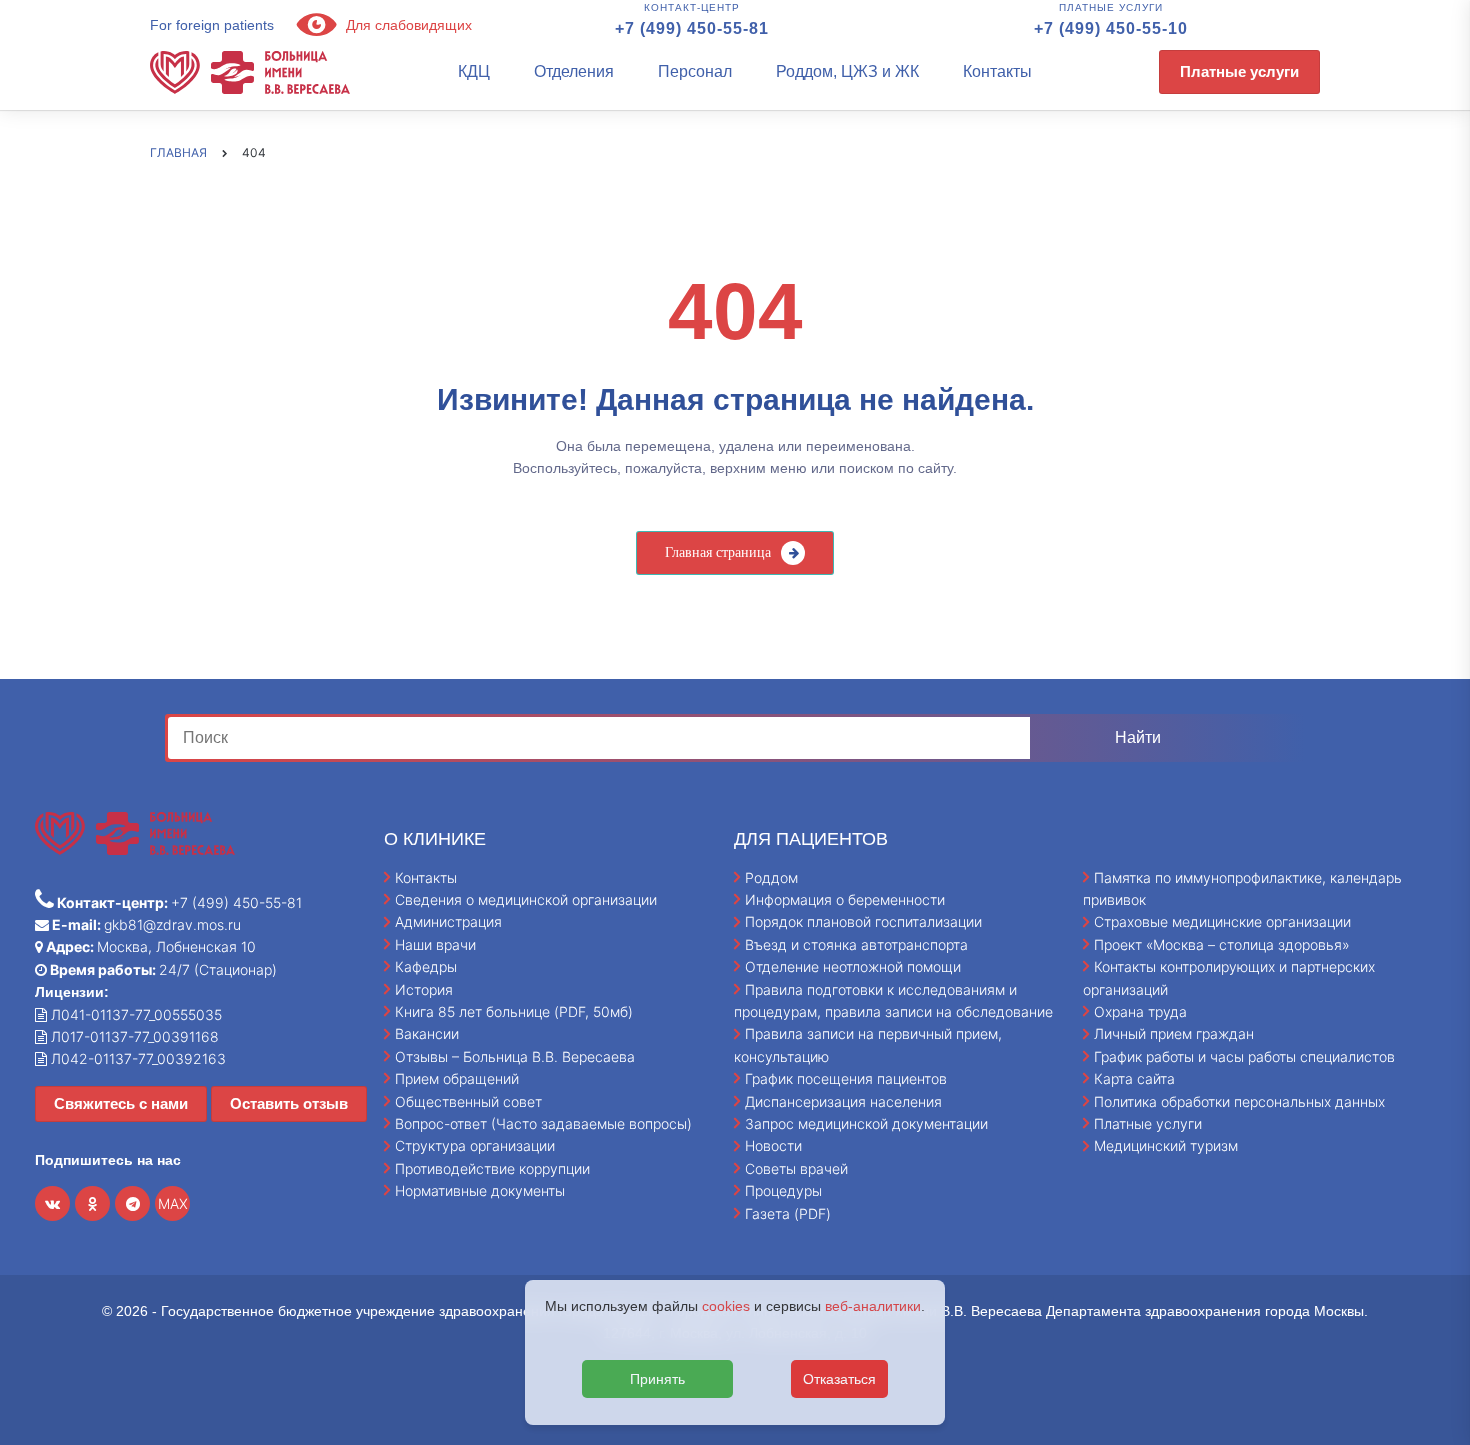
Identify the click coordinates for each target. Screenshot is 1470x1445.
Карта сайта (1134, 1078)
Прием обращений (457, 1078)
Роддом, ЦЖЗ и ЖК (847, 71)
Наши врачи (435, 944)
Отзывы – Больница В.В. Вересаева (515, 1056)
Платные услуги (1239, 71)
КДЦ (474, 71)
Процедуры (783, 1190)
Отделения (574, 71)
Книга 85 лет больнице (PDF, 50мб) (514, 1011)
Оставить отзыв (289, 1103)
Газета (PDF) (788, 1213)
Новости (773, 1145)
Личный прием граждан (1174, 1033)
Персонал (695, 71)
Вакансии (427, 1033)
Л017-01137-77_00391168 (133, 1036)
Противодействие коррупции (492, 1168)
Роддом (771, 877)
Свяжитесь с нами (121, 1103)
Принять (657, 1379)
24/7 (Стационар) (162, 969)
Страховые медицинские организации (1222, 921)
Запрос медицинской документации (866, 1123)
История (424, 989)
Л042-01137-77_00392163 (136, 1058)
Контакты (997, 71)
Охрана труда (1140, 1011)
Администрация (448, 921)
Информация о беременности (845, 899)
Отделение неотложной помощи (853, 966)
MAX (173, 1203)
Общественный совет (468, 1101)
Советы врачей (796, 1168)
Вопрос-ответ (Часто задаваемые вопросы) (543, 1123)
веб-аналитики (873, 1306)
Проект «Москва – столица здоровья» (1222, 944)
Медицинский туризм (1166, 1145)
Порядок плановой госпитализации (863, 921)
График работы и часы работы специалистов (1244, 1056)
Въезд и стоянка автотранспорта (856, 944)
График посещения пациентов (846, 1078)
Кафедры (426, 966)
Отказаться (839, 1379)
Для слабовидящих (407, 25)
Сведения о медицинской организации (526, 899)
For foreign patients (212, 25)
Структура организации (475, 1145)
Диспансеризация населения (843, 1101)
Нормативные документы (480, 1190)
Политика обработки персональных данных (1239, 1101)
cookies (726, 1306)
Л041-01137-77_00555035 (134, 1014)
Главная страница (718, 552)
